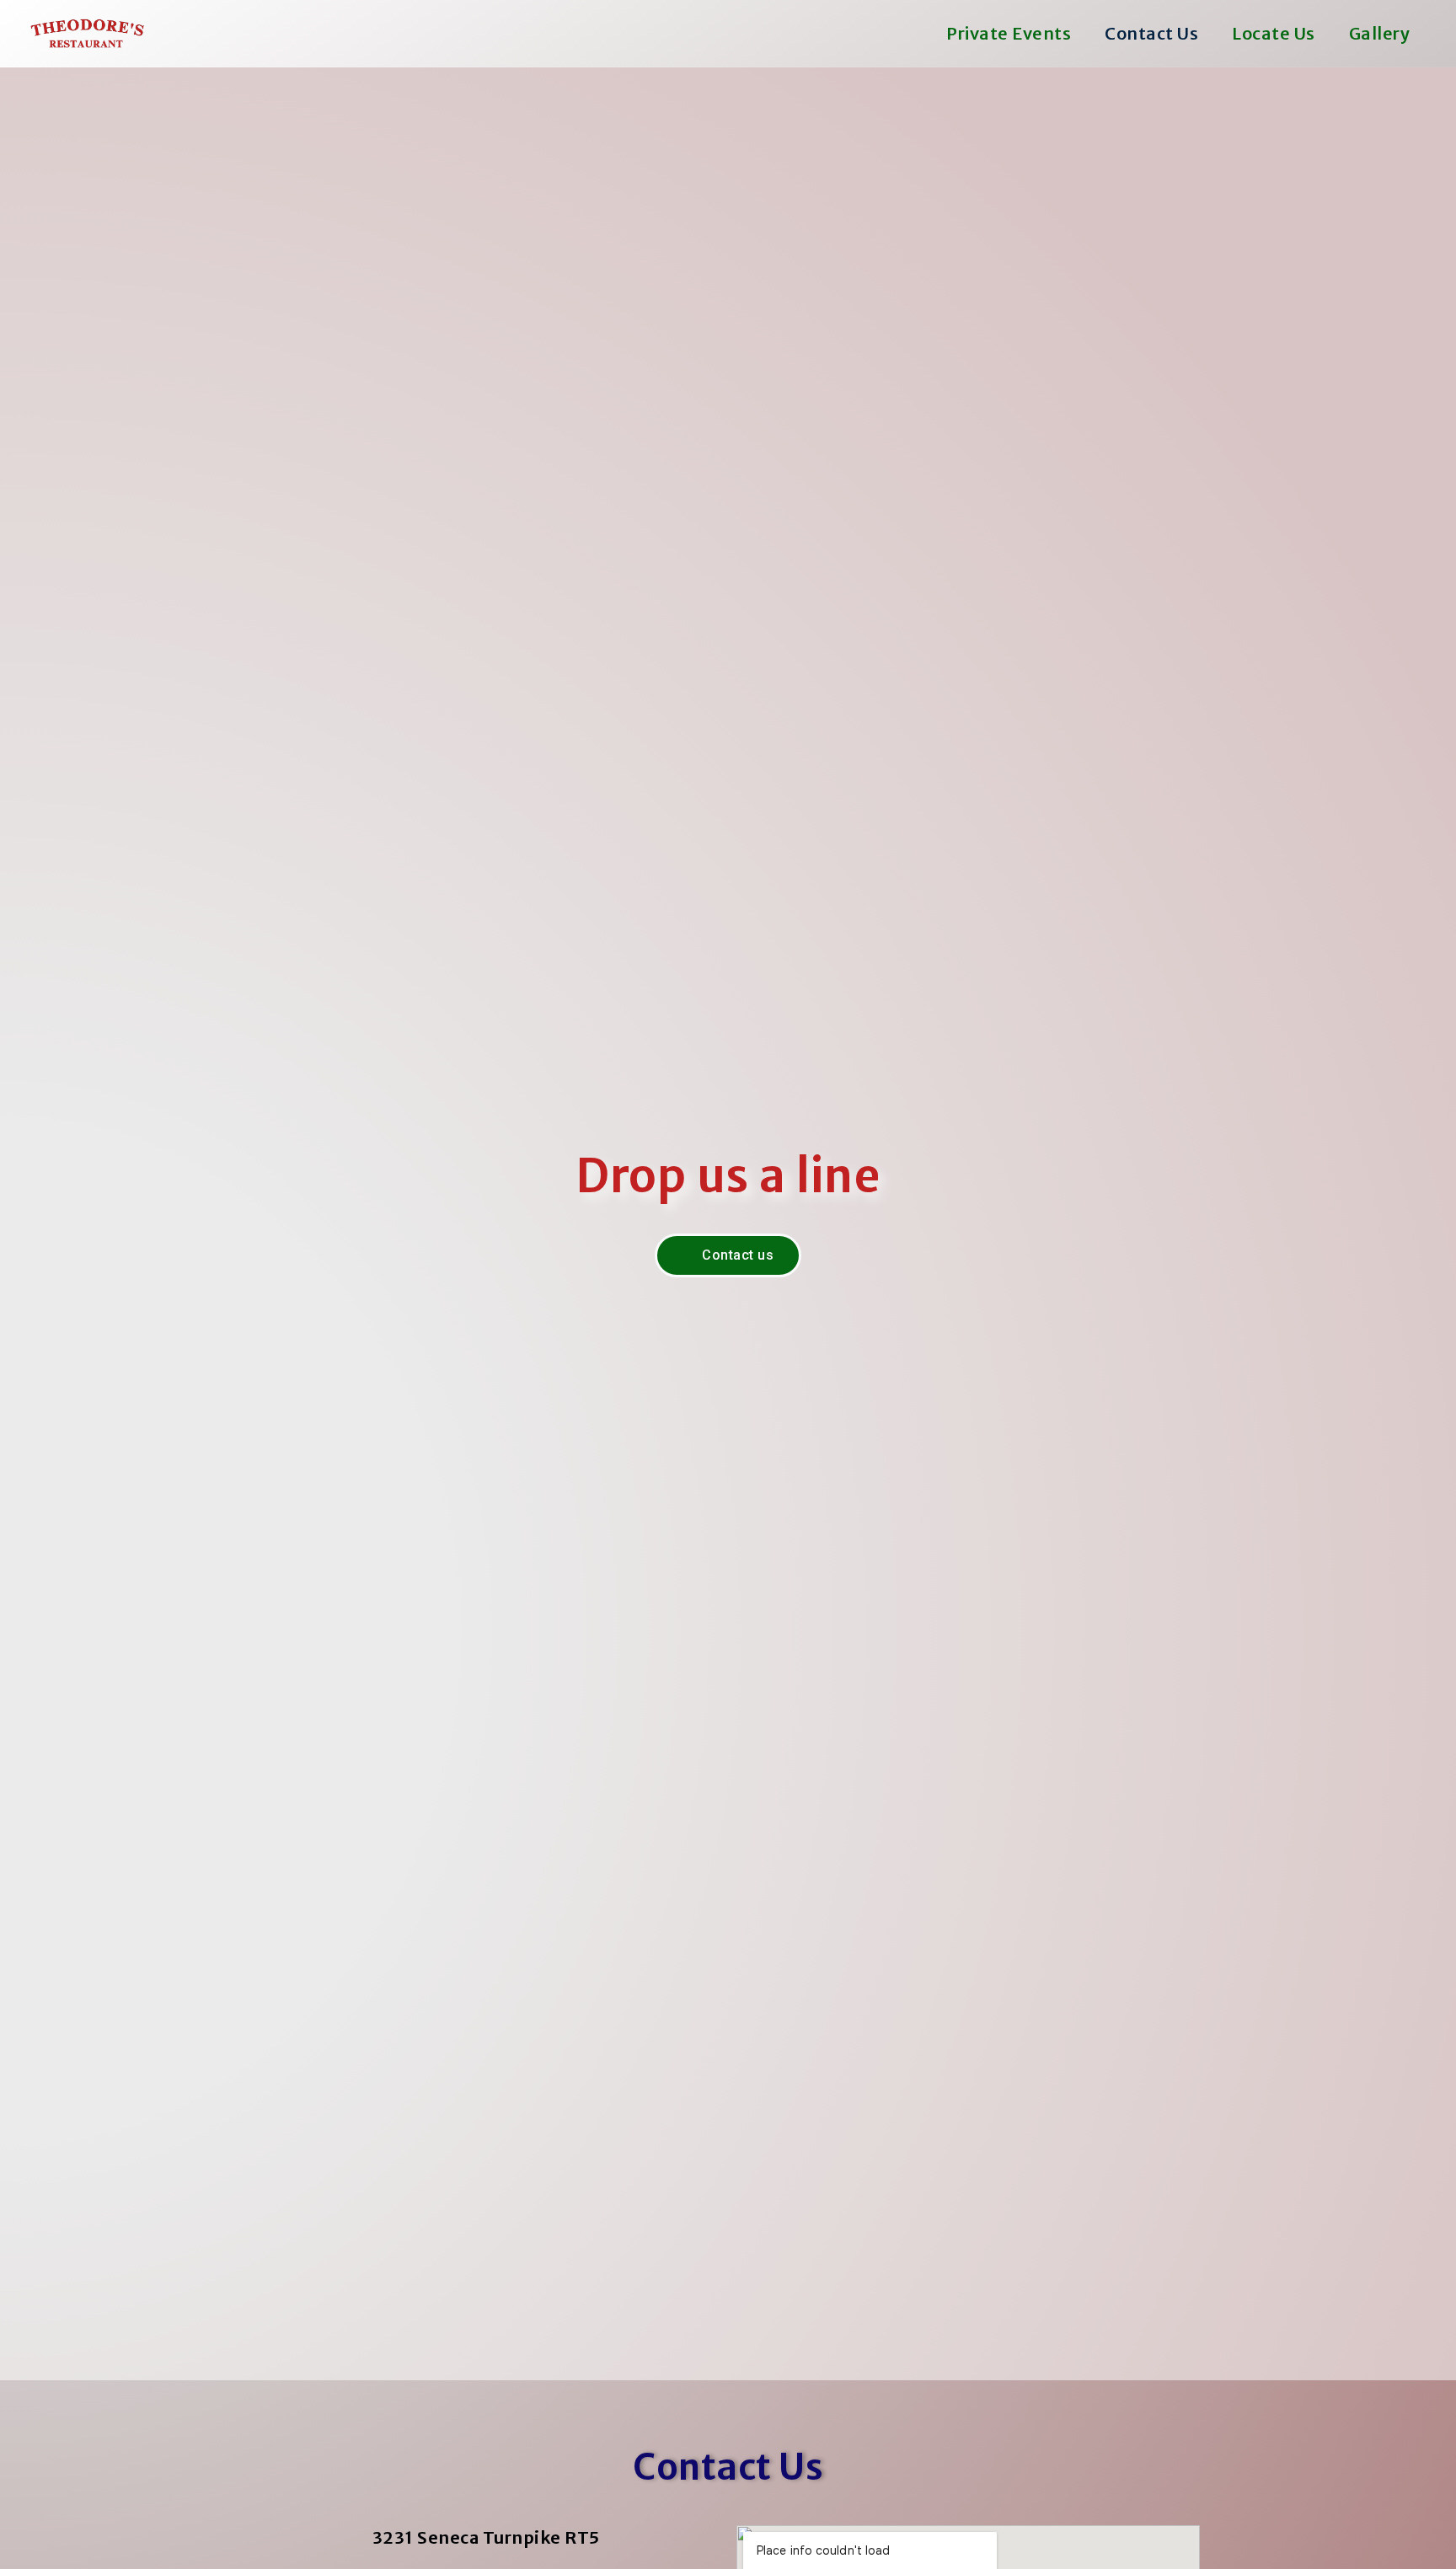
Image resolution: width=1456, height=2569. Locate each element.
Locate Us (1274, 33)
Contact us (1151, 33)
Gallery (1380, 33)
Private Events (1009, 33)
